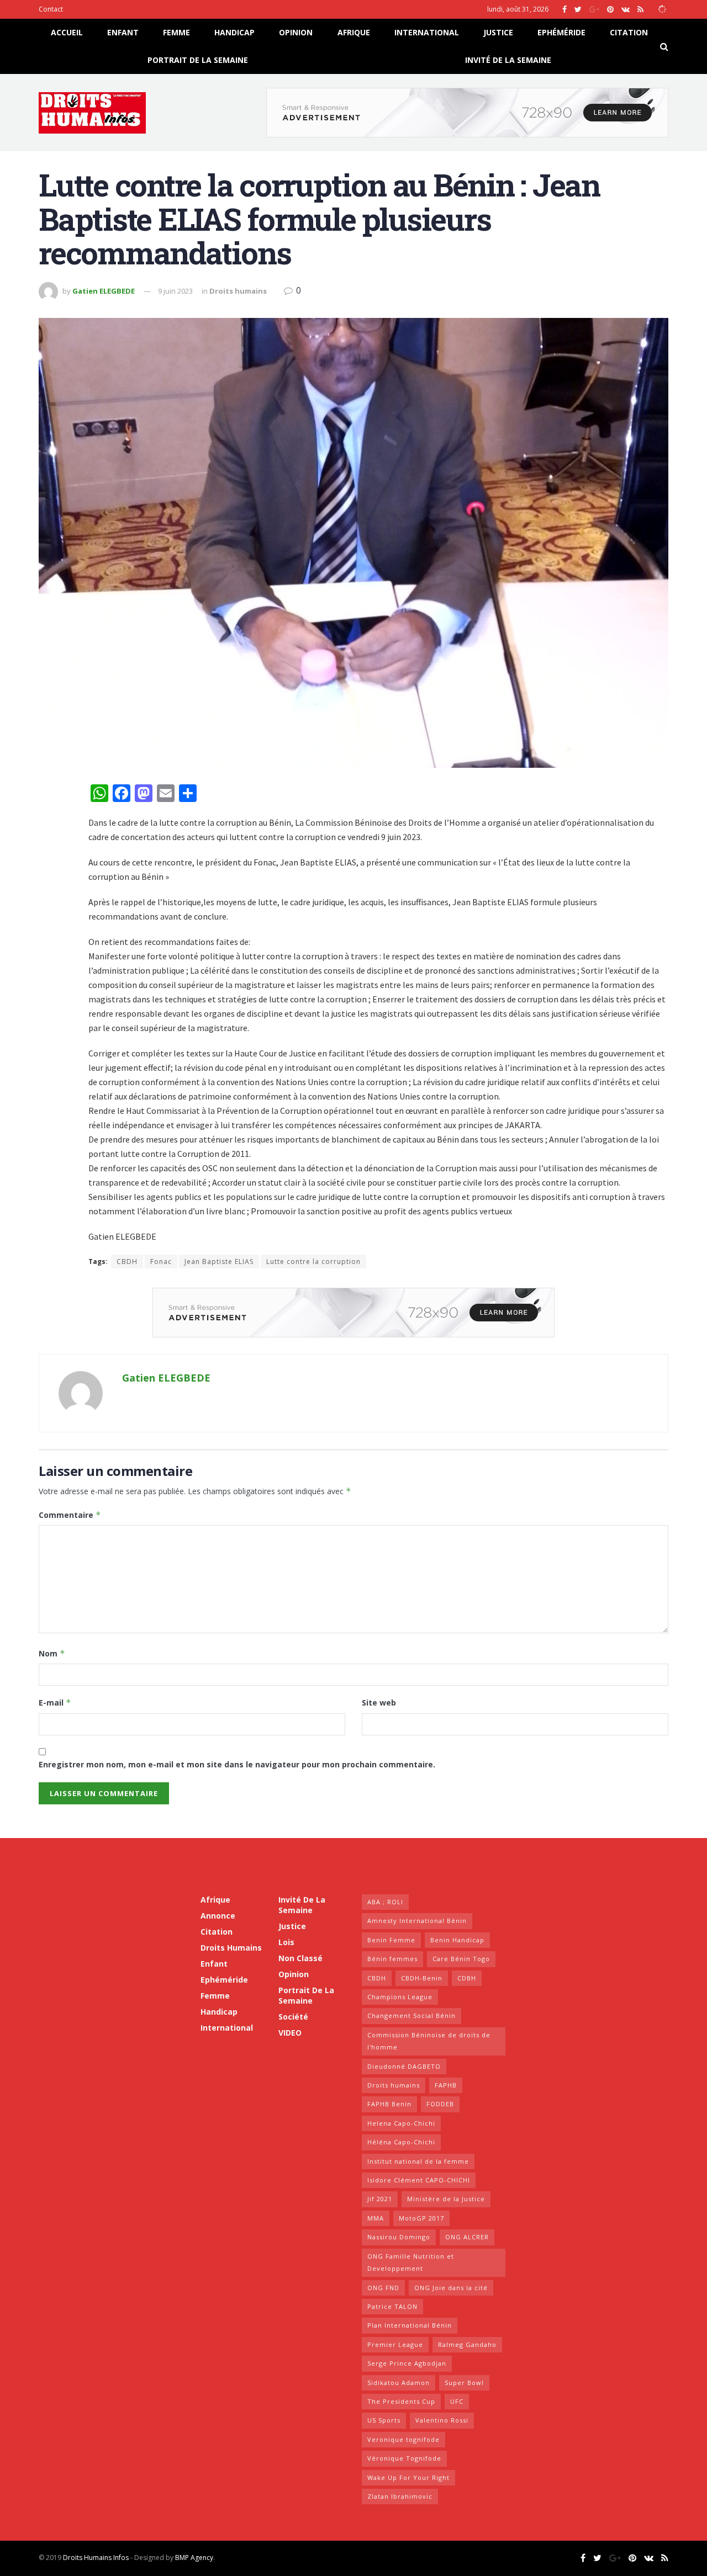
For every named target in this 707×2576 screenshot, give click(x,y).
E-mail (55, 1703)
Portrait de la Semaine (198, 60)
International (427, 32)
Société (293, 2017)
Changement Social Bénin (411, 2015)
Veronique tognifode (403, 2439)
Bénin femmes (392, 1959)
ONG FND (383, 2288)
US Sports (384, 2420)
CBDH (127, 1262)
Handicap (234, 32)
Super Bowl (464, 2383)
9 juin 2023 (175, 291)
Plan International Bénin (410, 2325)
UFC (457, 2401)
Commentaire (70, 1515)
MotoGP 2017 (421, 2218)
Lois (286, 1942)
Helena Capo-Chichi (401, 2123)
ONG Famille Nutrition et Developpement (411, 2262)
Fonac (161, 1262)
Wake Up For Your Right (408, 2477)
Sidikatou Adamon (399, 2383)
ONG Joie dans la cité (451, 2288)
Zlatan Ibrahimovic (400, 2496)
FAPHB (446, 2085)
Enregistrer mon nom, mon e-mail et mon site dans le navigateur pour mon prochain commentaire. (237, 1764)
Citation (629, 32)
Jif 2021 (380, 2199)
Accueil (67, 32)
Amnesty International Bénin (417, 1921)
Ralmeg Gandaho (467, 2344)
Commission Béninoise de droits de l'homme (429, 2041)
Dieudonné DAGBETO (404, 2066)
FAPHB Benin (389, 2104)
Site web (379, 1703)
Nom (52, 1653)
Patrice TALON (392, 2306)
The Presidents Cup (401, 2401)
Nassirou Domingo (399, 2237)
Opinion (296, 32)
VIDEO (290, 2033)
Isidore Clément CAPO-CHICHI (419, 2180)
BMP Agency (194, 2558)
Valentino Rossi (442, 2420)
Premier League (395, 2344)
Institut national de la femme (418, 2161)
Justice (498, 32)
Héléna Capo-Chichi (401, 2142)
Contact (51, 9)
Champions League (400, 1997)
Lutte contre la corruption (313, 1262)
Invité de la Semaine (508, 60)
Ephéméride (561, 32)
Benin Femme (391, 1940)
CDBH (467, 1978)
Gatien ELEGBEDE (104, 291)
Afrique (354, 32)
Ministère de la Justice (446, 2199)
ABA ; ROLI (385, 1902)
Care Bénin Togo (461, 1959)
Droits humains (238, 291)
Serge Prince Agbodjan (407, 2363)
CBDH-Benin (422, 1978)
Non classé (300, 1958)
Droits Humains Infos (96, 2558)
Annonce (218, 1916)
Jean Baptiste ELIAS (219, 1262)
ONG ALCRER (467, 2237)
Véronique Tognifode (404, 2458)
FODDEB (440, 2104)
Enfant (123, 32)
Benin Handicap (457, 1940)
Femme (176, 32)
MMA (376, 2218)
